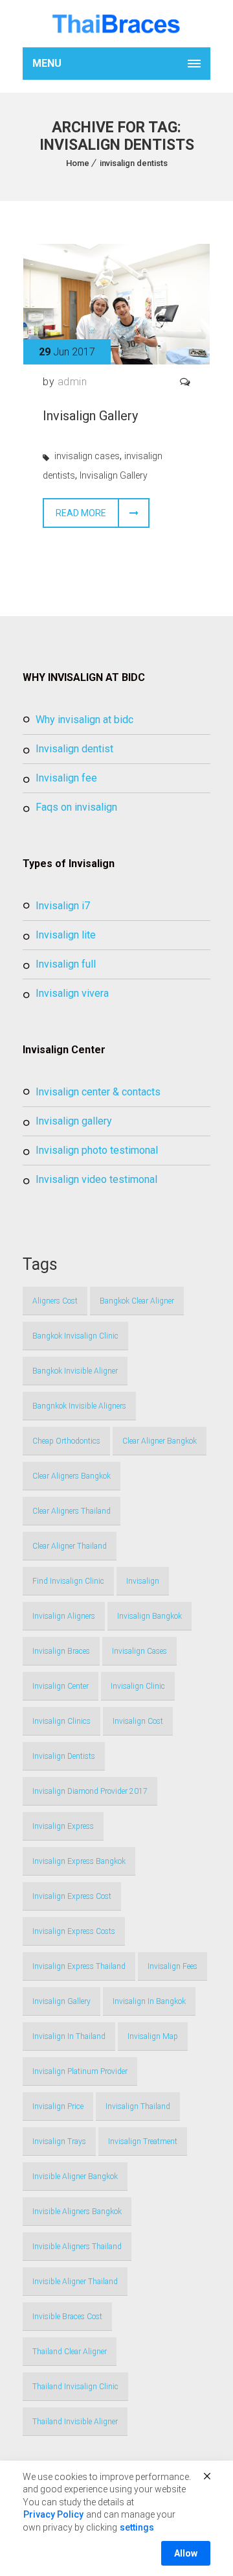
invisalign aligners (64, 1616)
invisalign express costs (74, 1931)
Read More (81, 513)
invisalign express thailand (79, 1966)
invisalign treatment (143, 2141)
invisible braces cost (67, 2317)
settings (137, 2527)
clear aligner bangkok (160, 1441)
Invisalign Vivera (72, 993)
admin (72, 382)
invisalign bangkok (150, 1616)
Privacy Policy (53, 2514)
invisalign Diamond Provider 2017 (90, 1791)
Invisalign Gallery (90, 416)
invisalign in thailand (69, 2036)
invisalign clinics (61, 1721)
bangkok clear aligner (137, 1301)
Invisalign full (66, 964)
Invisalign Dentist (74, 749)
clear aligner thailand (70, 1546)
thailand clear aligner (70, 2352)
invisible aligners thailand (77, 2247)
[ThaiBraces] (116, 24)
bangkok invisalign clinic (75, 1336)
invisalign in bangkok (149, 2001)
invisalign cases (87, 456)
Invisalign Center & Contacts (98, 1092)
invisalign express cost (72, 1896)
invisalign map (153, 2036)
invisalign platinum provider (80, 2071)
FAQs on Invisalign (76, 807)
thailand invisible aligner (75, 2422)
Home (78, 163)
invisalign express (63, 1826)
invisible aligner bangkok (75, 2176)
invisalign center (61, 1686)
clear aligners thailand (72, 1511)
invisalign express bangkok (79, 1861)
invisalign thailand (138, 2106)
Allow (186, 2553)
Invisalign (143, 1581)
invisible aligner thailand (75, 2282)
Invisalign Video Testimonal (96, 1179)
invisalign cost (138, 1721)
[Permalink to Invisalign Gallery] (116, 361)
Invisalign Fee (66, 778)
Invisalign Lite (66, 935)
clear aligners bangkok (72, 1476)
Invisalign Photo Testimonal (97, 1150)
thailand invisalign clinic (75, 2387)
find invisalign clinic (68, 1581)
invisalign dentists (134, 163)
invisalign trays (59, 2141)
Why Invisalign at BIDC (84, 720)
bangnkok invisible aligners (79, 1406)
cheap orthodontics (66, 1441)
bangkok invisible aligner (75, 1371)
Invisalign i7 (63, 906)
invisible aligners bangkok (77, 2212)
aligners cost (55, 1301)
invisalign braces (61, 1651)
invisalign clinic (138, 1686)
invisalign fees (172, 1966)
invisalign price (58, 2106)
